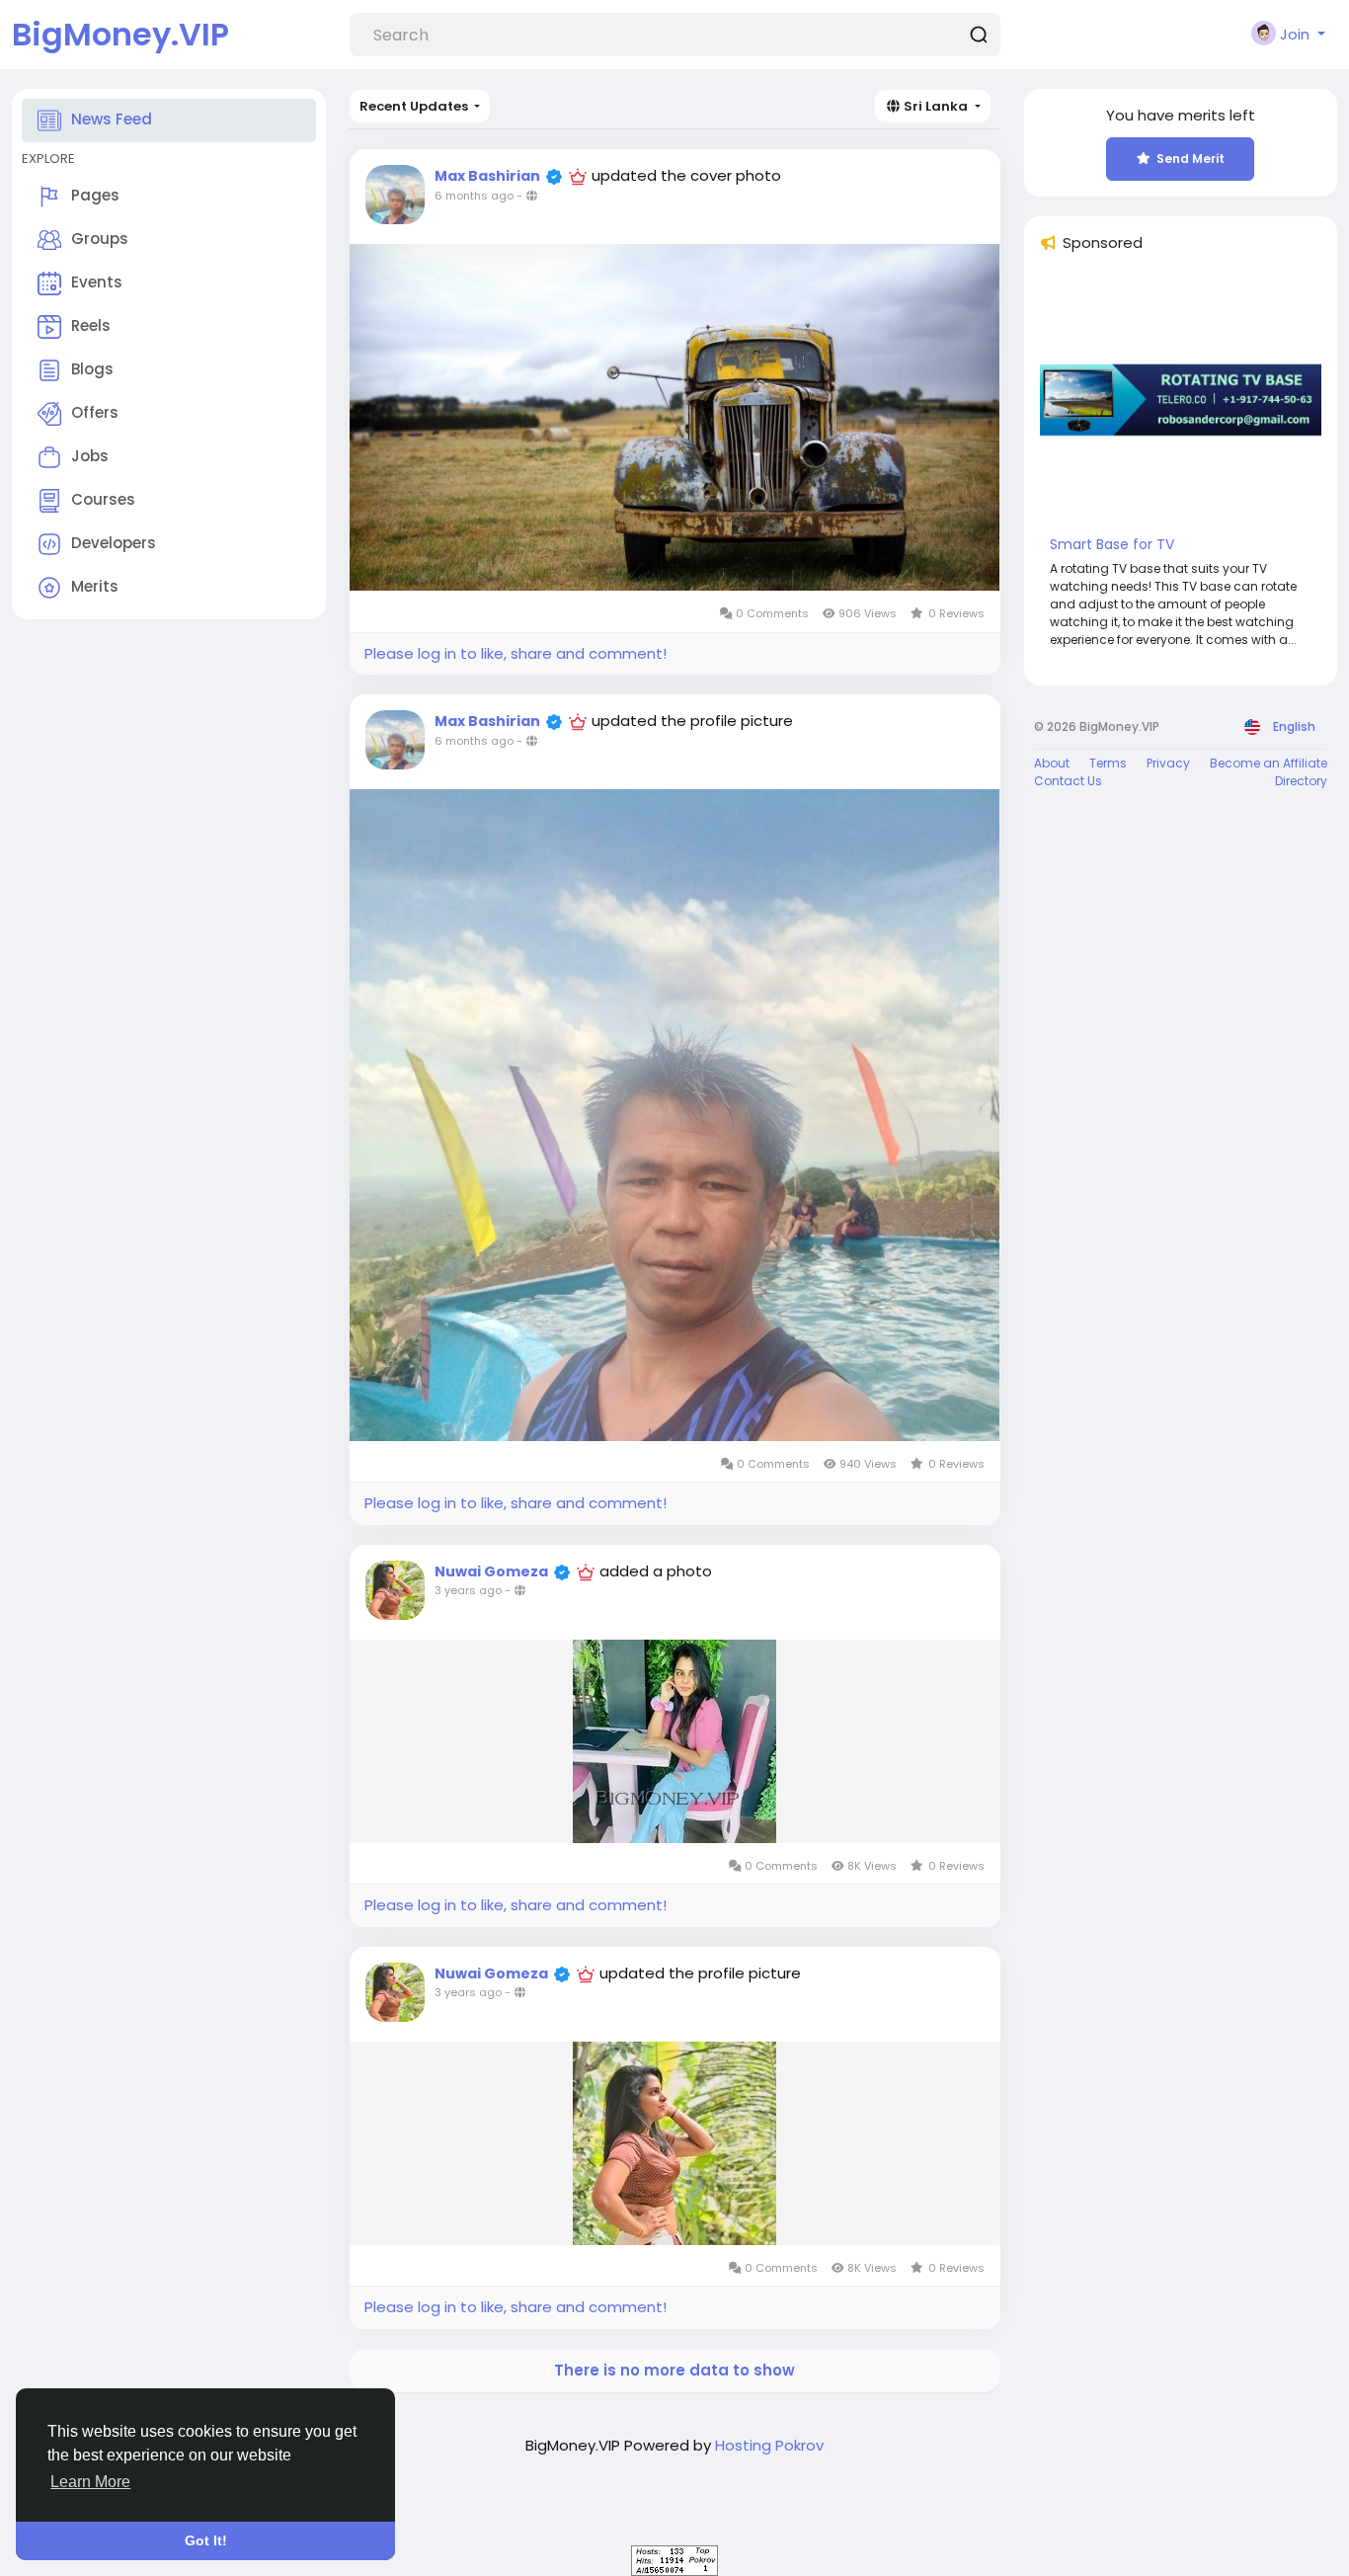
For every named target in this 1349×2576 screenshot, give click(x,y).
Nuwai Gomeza (491, 1571)
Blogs (92, 369)
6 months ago (474, 196)
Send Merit (1190, 159)
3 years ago (468, 1590)
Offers (95, 412)
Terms (1108, 763)
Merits (95, 586)
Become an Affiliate (1269, 763)
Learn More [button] (90, 2482)
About (1052, 763)
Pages (95, 195)
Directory (1301, 781)
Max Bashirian (487, 176)
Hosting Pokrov (769, 2445)
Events (97, 282)
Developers (114, 543)
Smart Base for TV (1112, 544)
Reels (91, 325)
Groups (100, 239)
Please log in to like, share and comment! (516, 653)
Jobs (90, 456)
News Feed (112, 119)
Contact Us (1068, 781)
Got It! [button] (206, 2540)
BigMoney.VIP (120, 34)
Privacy (1168, 763)
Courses (103, 499)
